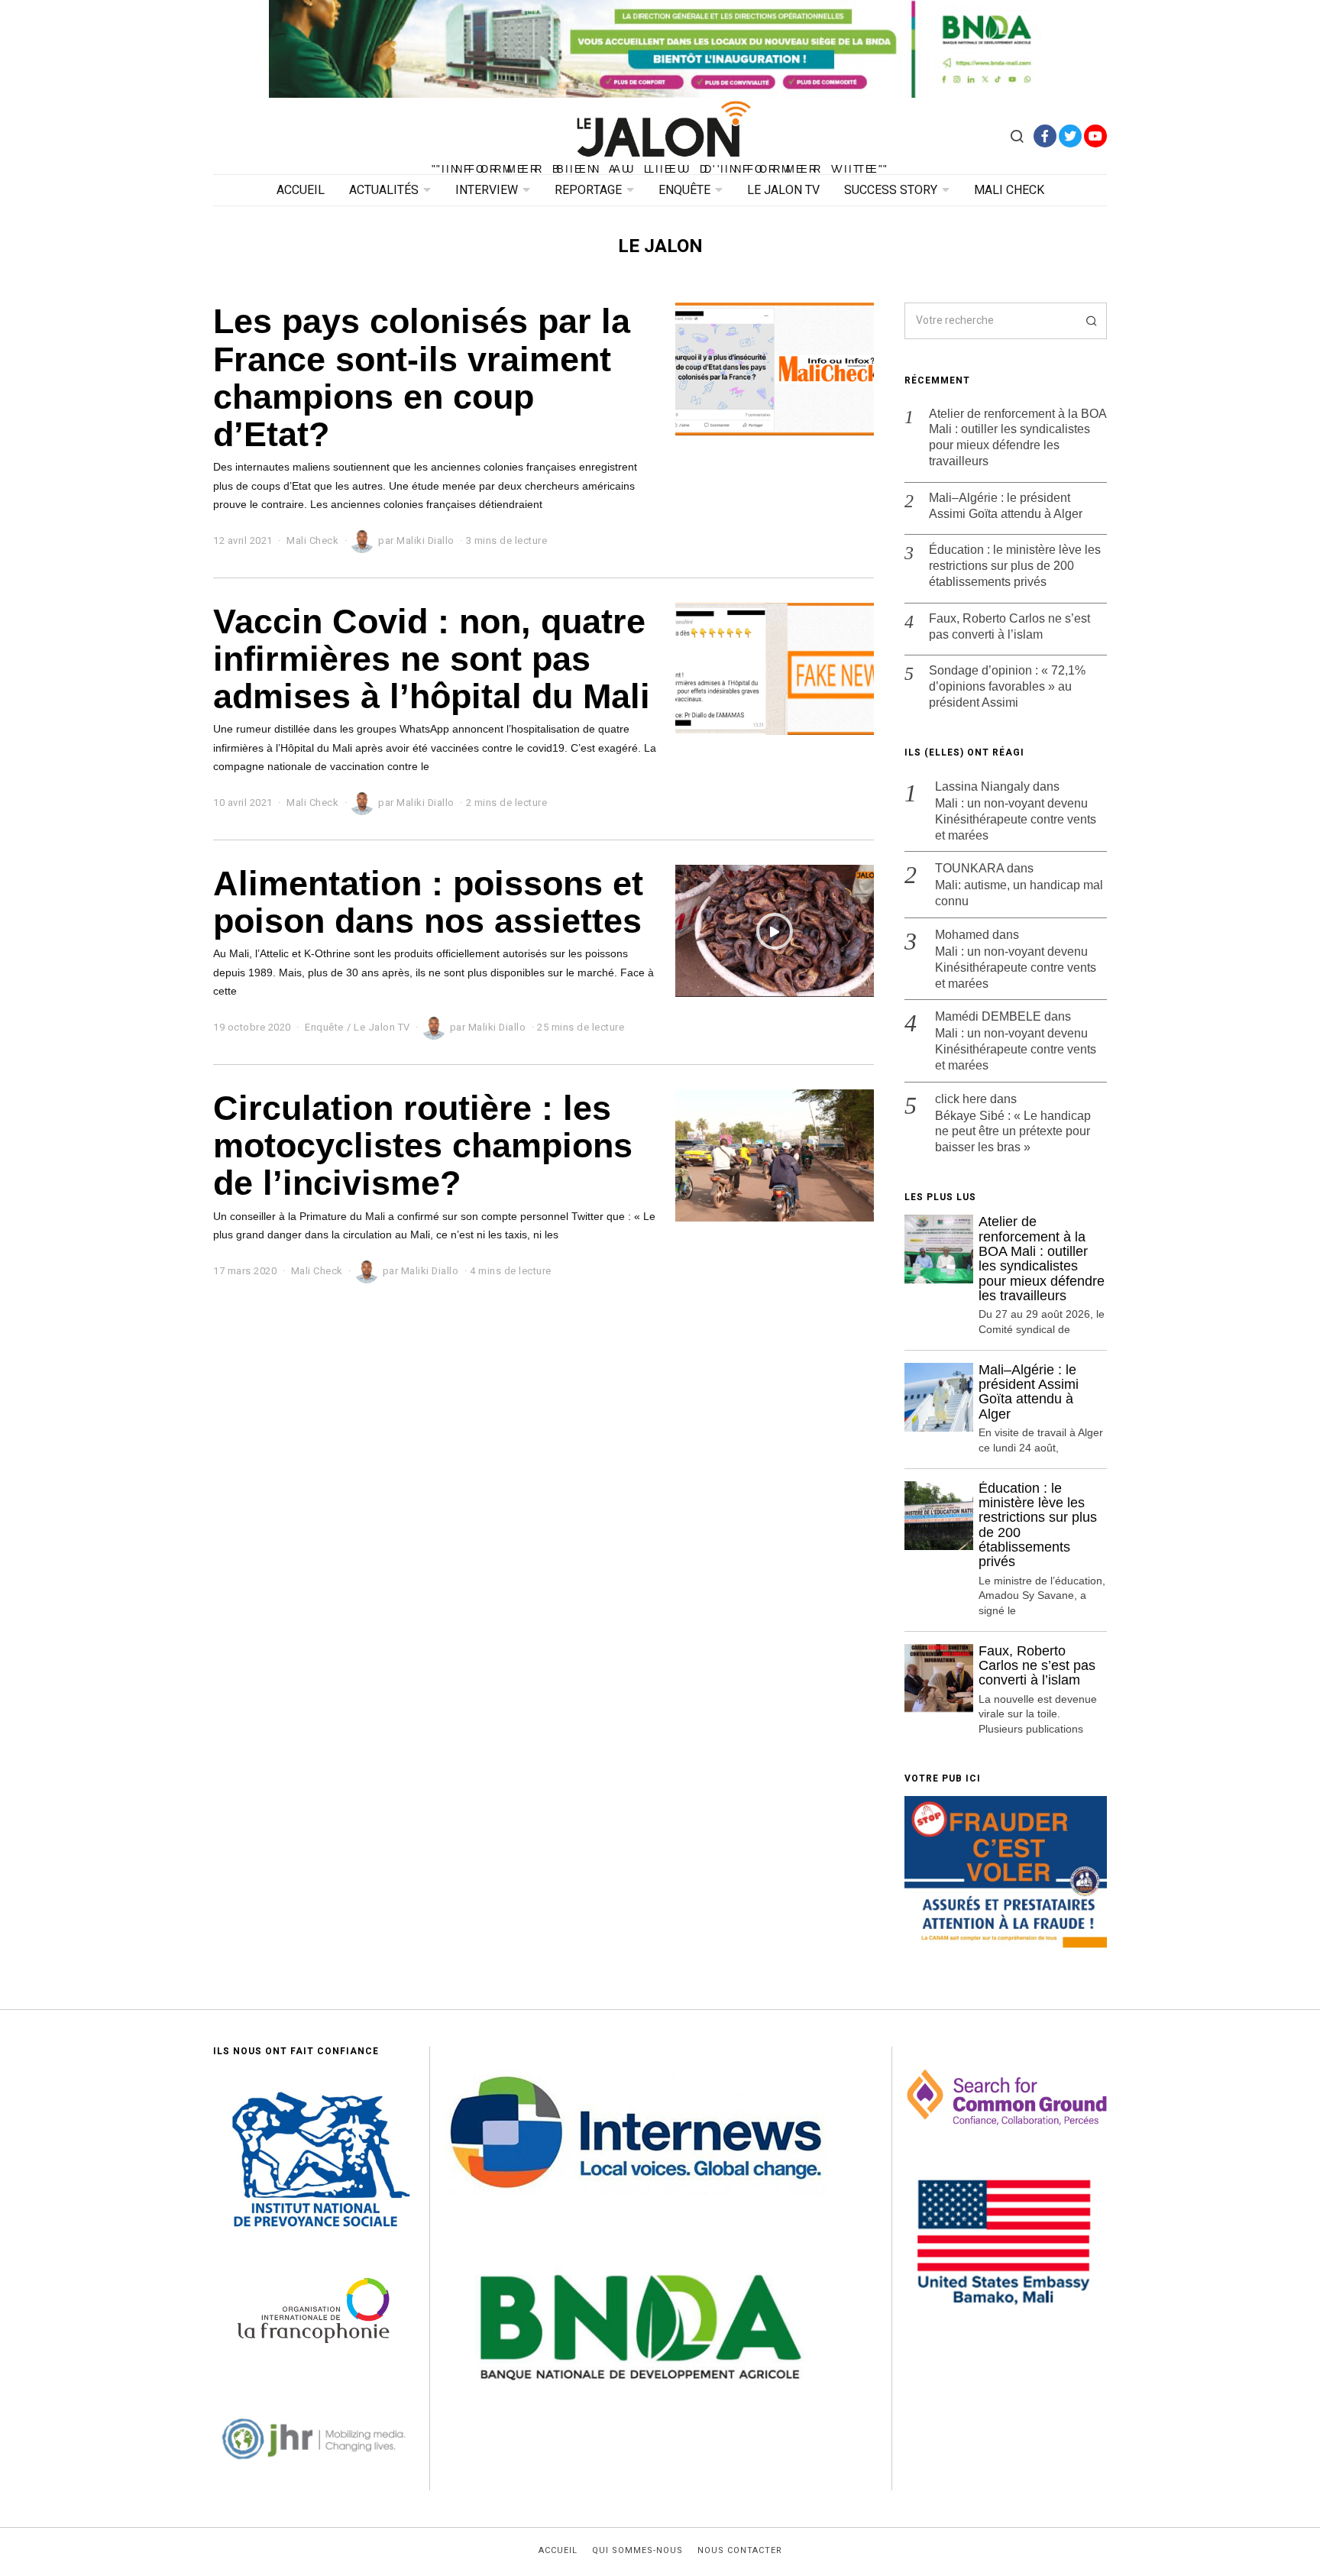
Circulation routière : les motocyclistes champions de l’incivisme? (423, 1146)
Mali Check (1009, 190)
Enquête (684, 190)
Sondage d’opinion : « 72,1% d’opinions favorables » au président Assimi (1007, 686)
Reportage (588, 190)
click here (961, 1099)
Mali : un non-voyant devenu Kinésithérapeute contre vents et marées (1016, 819)
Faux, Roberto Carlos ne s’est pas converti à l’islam (1009, 626)
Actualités (384, 190)
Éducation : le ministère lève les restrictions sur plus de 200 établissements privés (1015, 566)
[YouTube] (1095, 136)
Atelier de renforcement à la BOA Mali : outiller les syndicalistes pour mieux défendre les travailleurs (1017, 437)
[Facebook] (1045, 136)
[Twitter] (1070, 136)
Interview (487, 190)
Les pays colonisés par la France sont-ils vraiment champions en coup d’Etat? (422, 377)
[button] (1089, 321)
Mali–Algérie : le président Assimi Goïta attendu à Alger (1006, 506)
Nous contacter (740, 2551)
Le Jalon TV (783, 190)
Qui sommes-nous (637, 2551)
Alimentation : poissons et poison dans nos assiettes (428, 902)
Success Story (891, 190)
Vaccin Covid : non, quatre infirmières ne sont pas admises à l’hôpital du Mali (432, 659)
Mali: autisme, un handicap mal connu (1019, 893)
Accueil (301, 190)
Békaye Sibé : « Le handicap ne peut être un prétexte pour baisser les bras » (1013, 1132)
